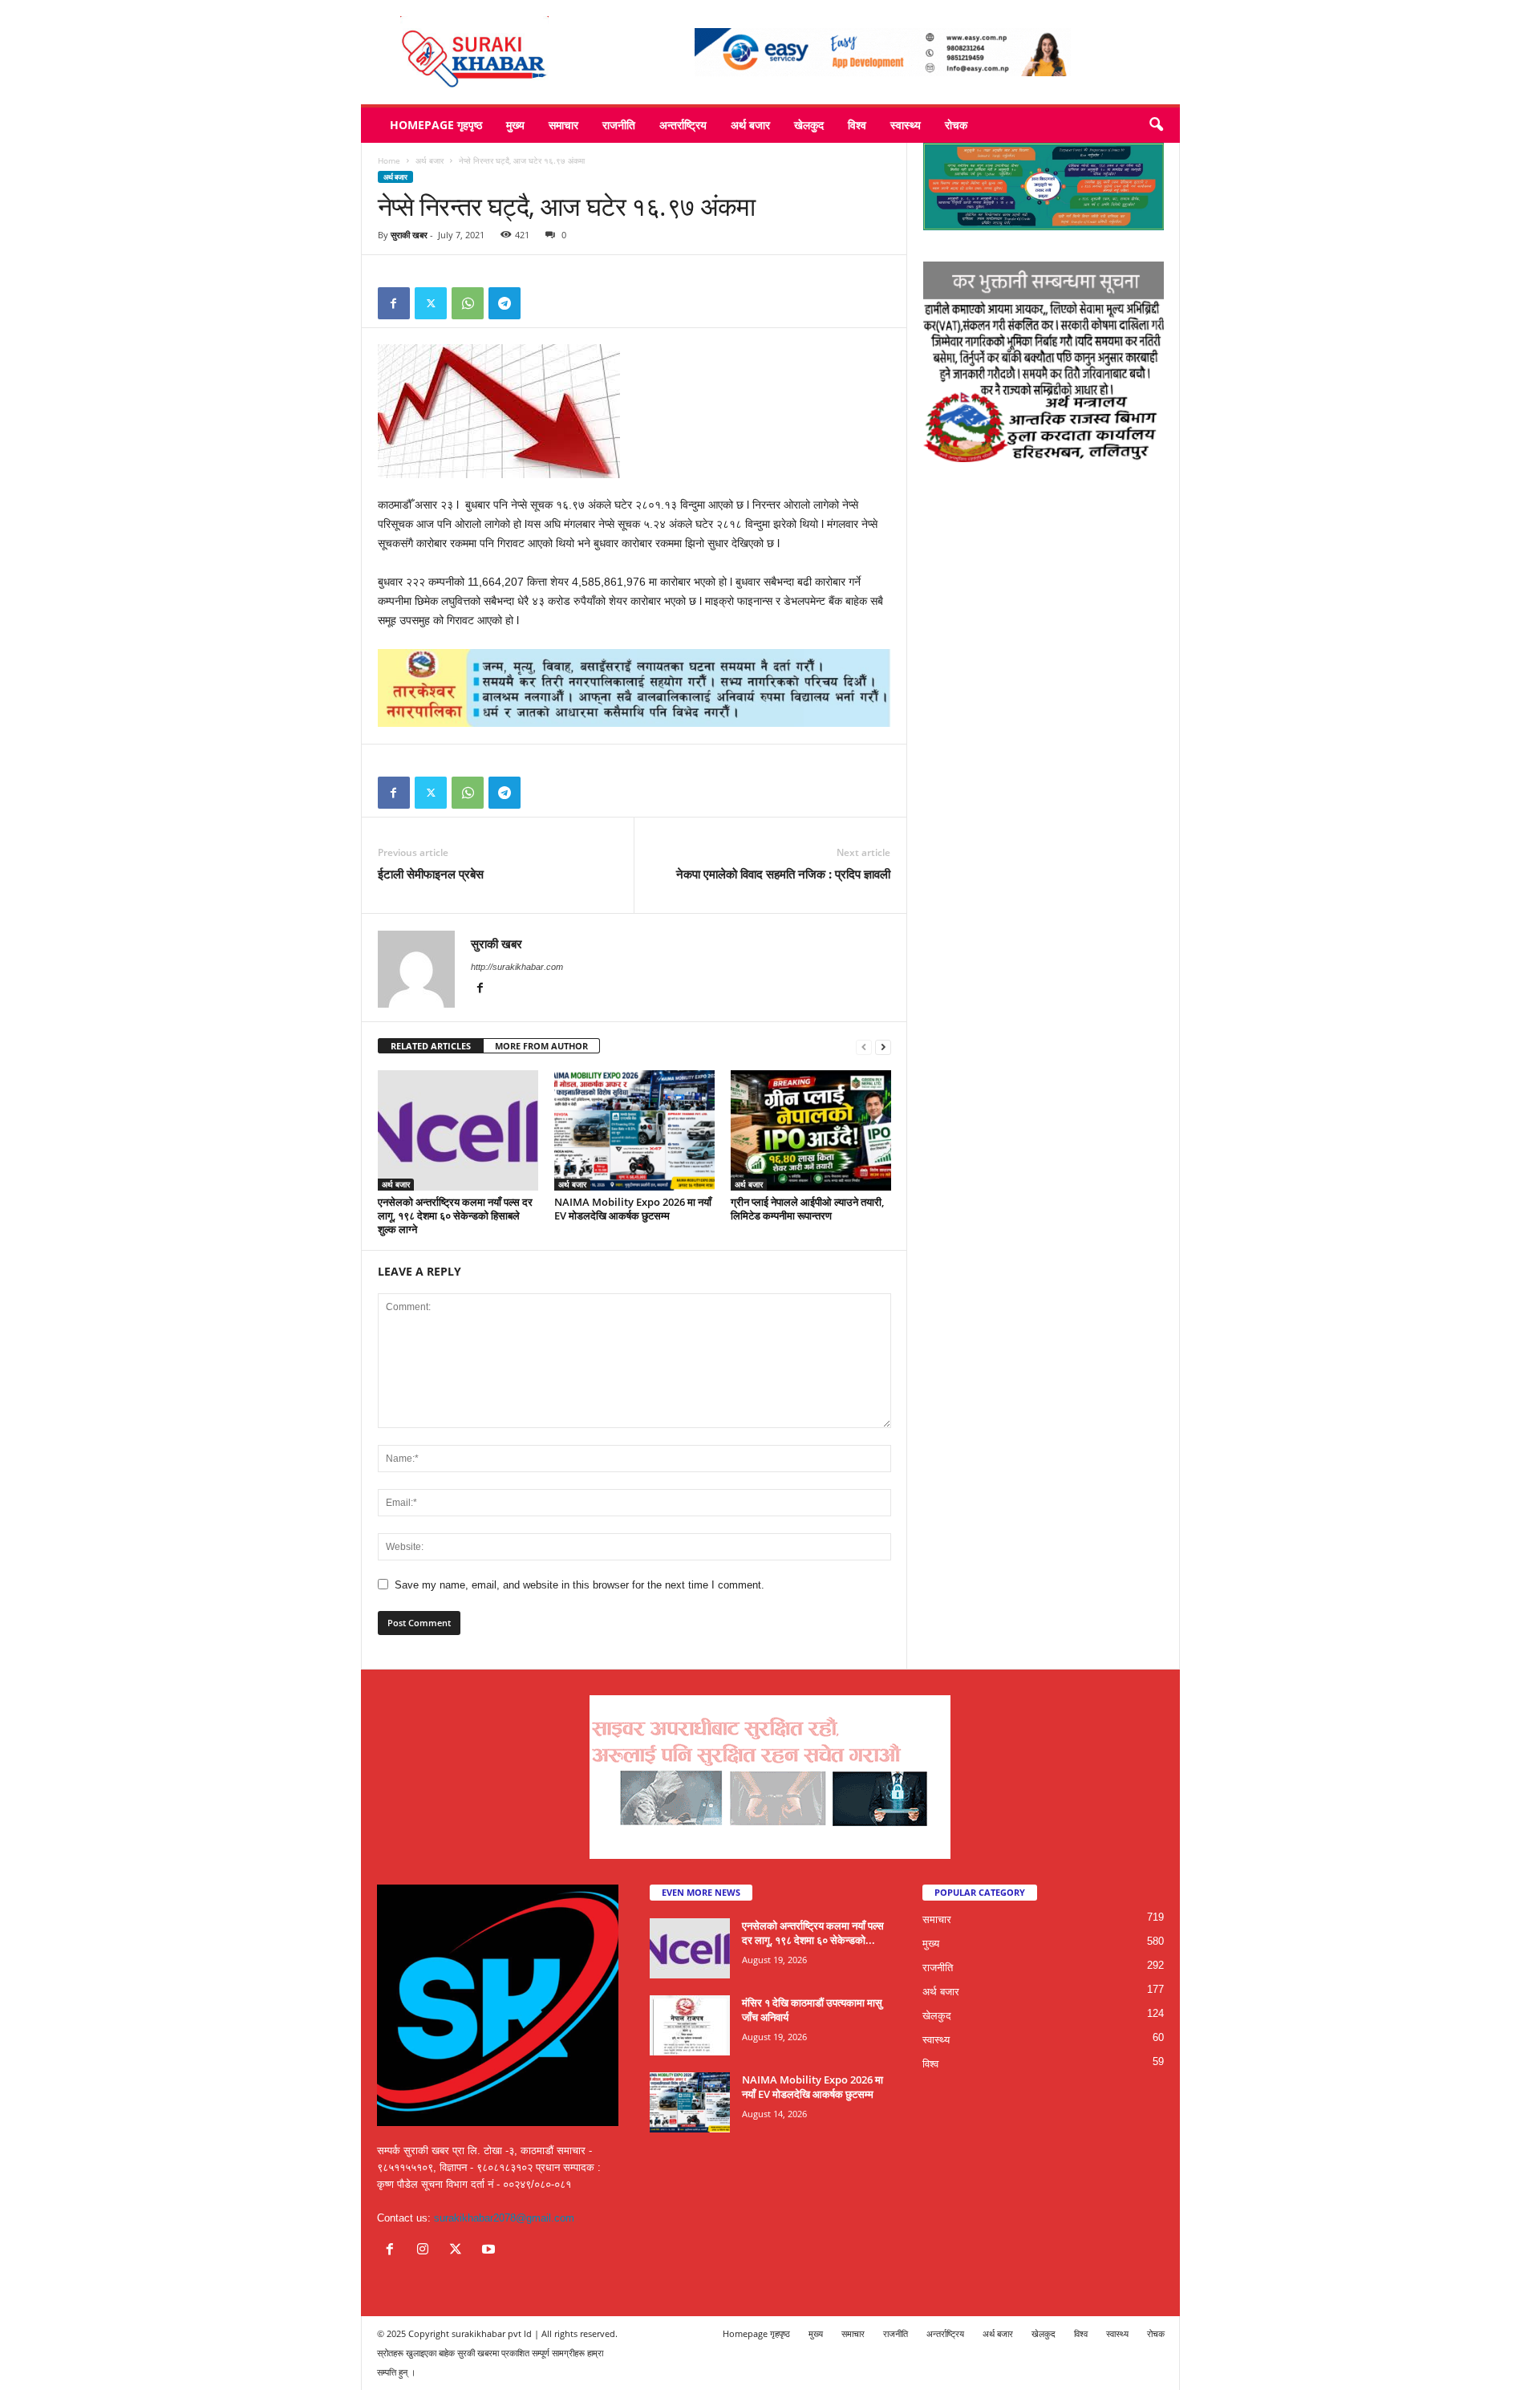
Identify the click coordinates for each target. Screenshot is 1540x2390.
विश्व (857, 125)
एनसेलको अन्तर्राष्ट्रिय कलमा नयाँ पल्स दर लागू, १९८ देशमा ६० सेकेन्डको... (813, 1933)
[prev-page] (864, 1047)
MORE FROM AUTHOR (541, 1046)
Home (389, 160)
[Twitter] (431, 303)
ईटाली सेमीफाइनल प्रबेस (431, 874)
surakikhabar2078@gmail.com (504, 2218)
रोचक (956, 125)
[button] (1156, 125)
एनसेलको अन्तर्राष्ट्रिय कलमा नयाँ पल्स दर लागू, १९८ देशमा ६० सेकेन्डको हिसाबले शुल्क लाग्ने (455, 1215)
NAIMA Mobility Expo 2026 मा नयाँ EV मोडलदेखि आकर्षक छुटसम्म (633, 1209)
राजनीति (619, 125)
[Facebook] (394, 303)
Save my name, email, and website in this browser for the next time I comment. (580, 1585)
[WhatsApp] (468, 303)
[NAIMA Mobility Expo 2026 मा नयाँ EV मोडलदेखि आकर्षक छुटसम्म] (634, 1130)
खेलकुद (809, 125)
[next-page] (883, 1047)
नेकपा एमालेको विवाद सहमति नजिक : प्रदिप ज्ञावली (783, 874)
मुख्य (515, 125)
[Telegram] (505, 303)
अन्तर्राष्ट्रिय (683, 125)
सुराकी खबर (409, 235)
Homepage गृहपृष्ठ (436, 125)
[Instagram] (426, 2251)
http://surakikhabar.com (517, 967)
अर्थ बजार (750, 125)
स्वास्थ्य (906, 125)
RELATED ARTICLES (431, 1046)
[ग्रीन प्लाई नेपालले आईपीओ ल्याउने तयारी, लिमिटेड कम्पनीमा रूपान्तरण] (811, 1130)
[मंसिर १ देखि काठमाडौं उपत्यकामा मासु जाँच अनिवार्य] (690, 2025)
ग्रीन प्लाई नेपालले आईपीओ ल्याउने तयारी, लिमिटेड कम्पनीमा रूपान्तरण (807, 1209)
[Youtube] (490, 2251)
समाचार (563, 125)
